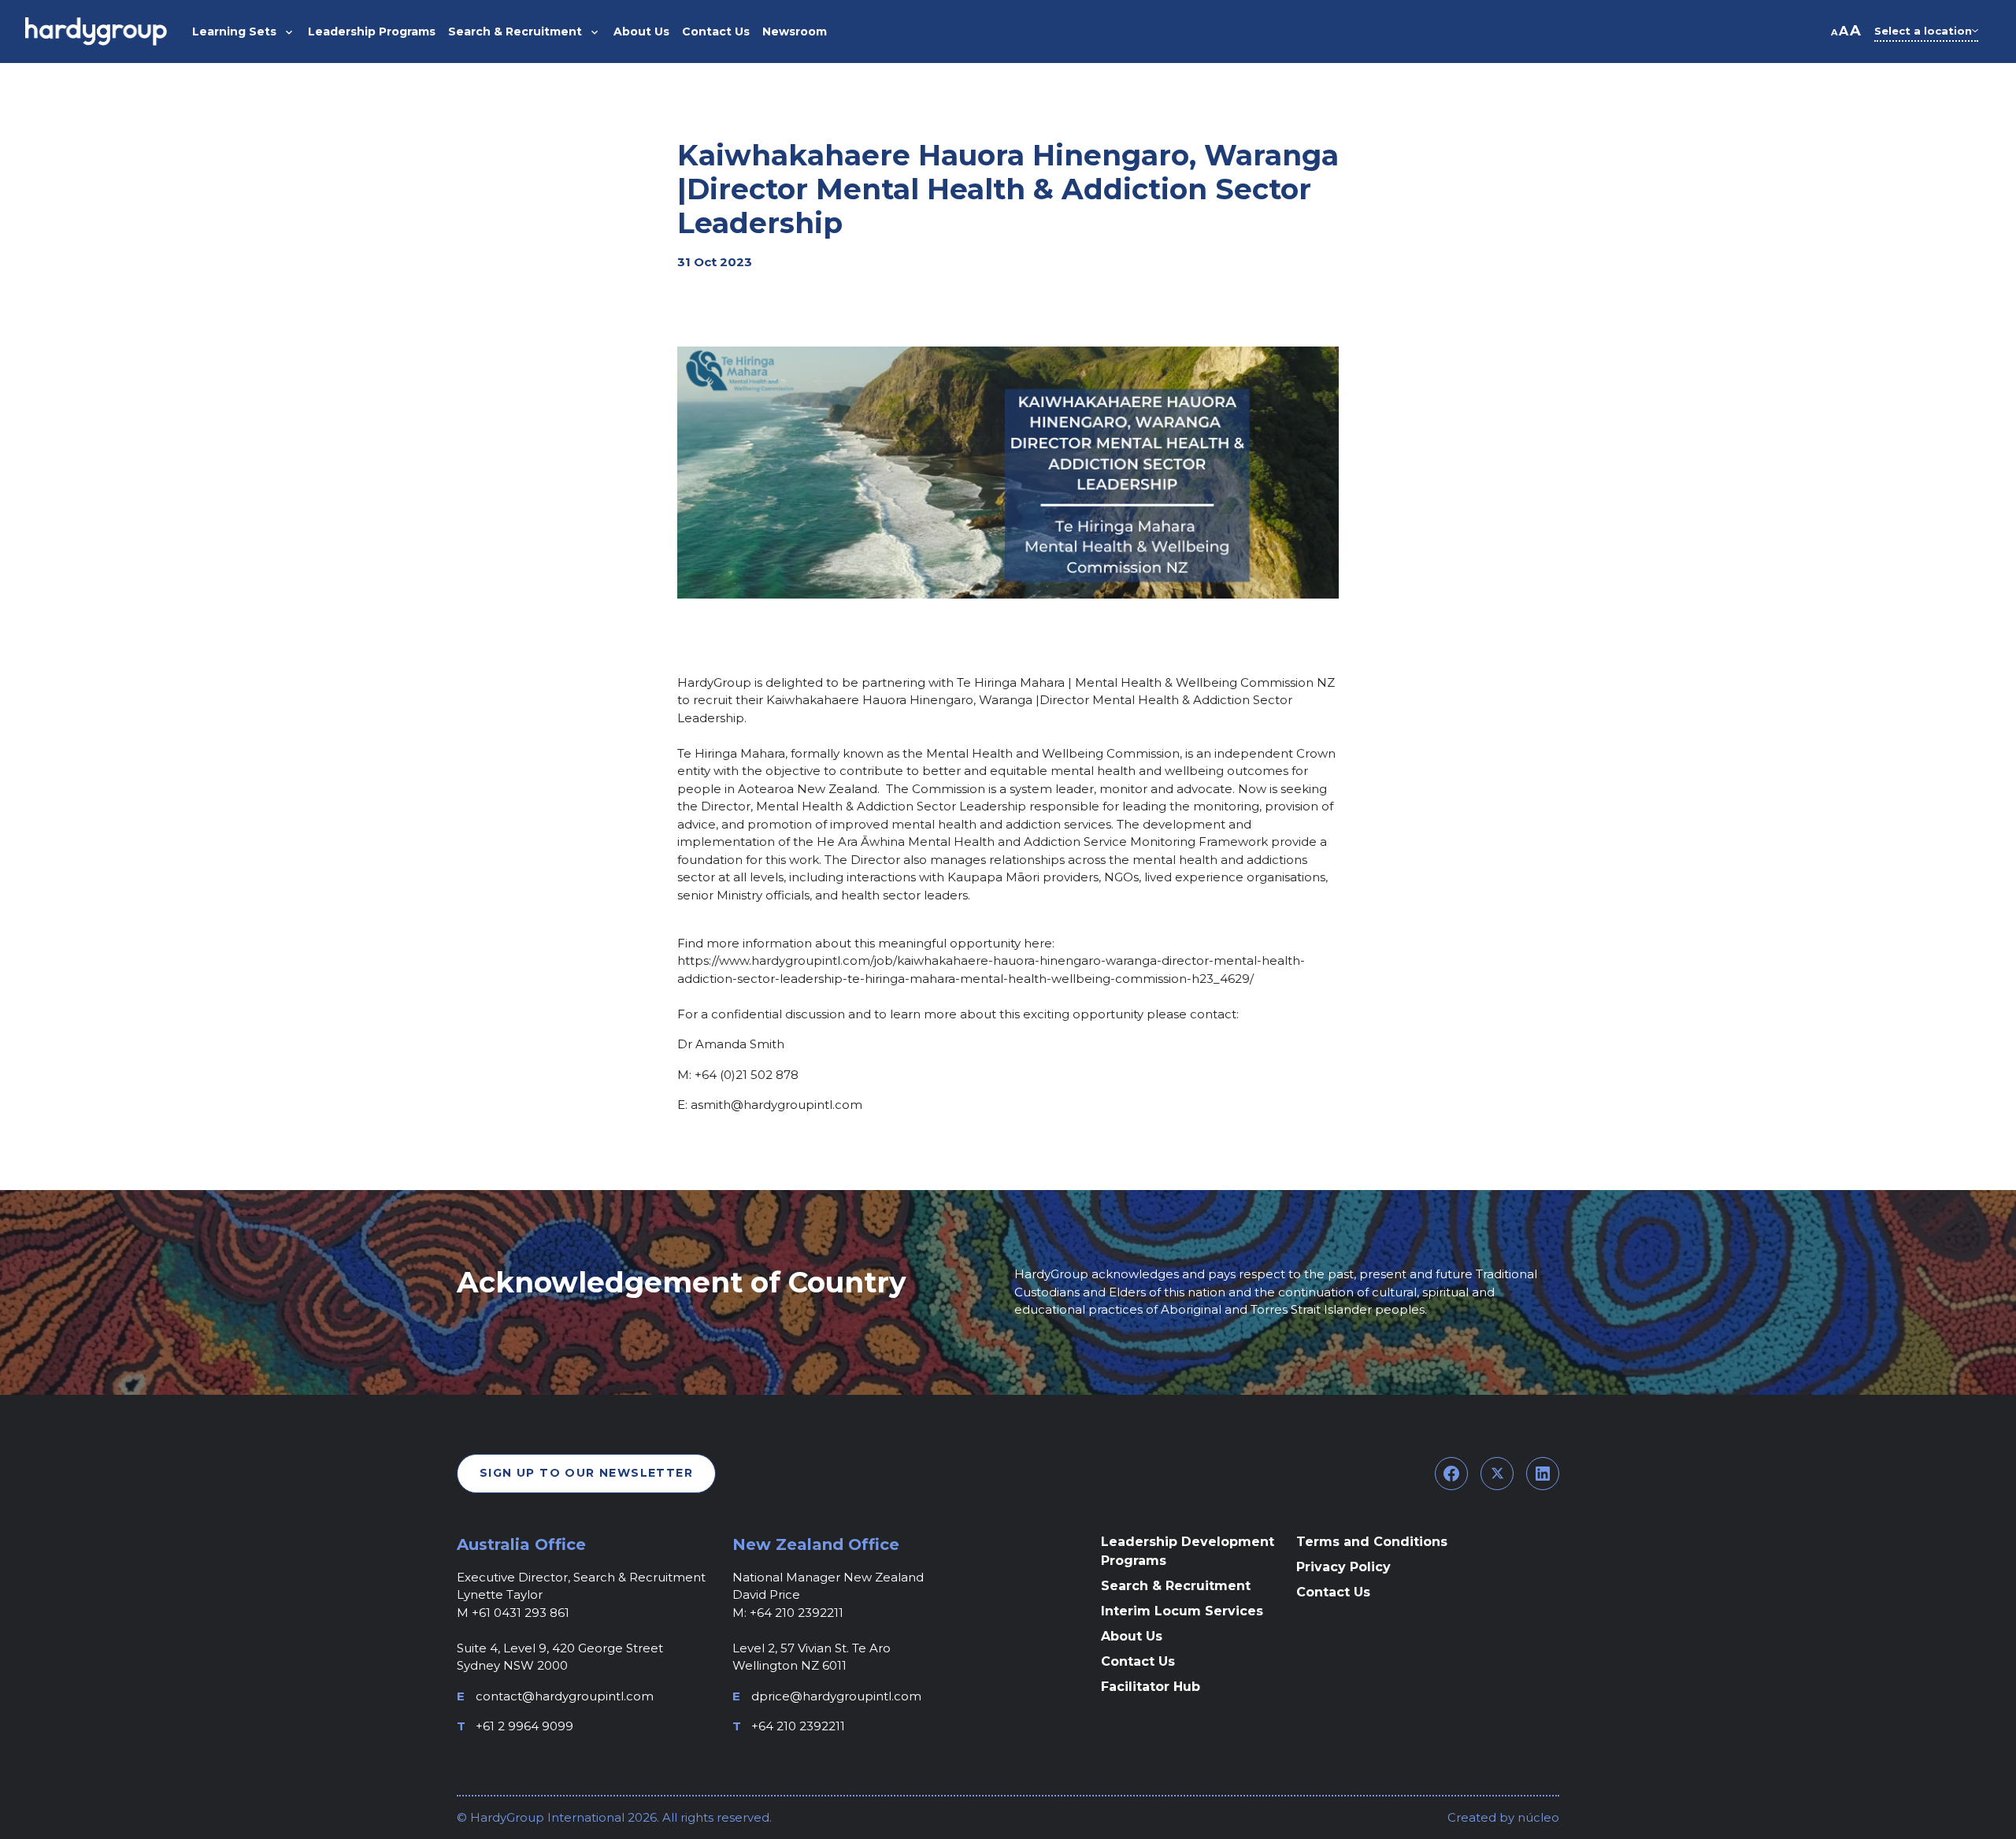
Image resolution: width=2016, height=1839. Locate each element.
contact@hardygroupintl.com (565, 1696)
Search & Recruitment (1176, 1586)
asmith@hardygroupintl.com (776, 1105)
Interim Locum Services (1182, 1611)
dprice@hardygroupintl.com (836, 1696)
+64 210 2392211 (798, 1726)
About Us (1132, 1636)
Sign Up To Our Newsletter (586, 1473)
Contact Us (1138, 1661)
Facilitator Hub (1151, 1687)
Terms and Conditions (1372, 1542)
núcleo (1537, 1817)
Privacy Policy (1343, 1567)
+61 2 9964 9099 (524, 1726)
